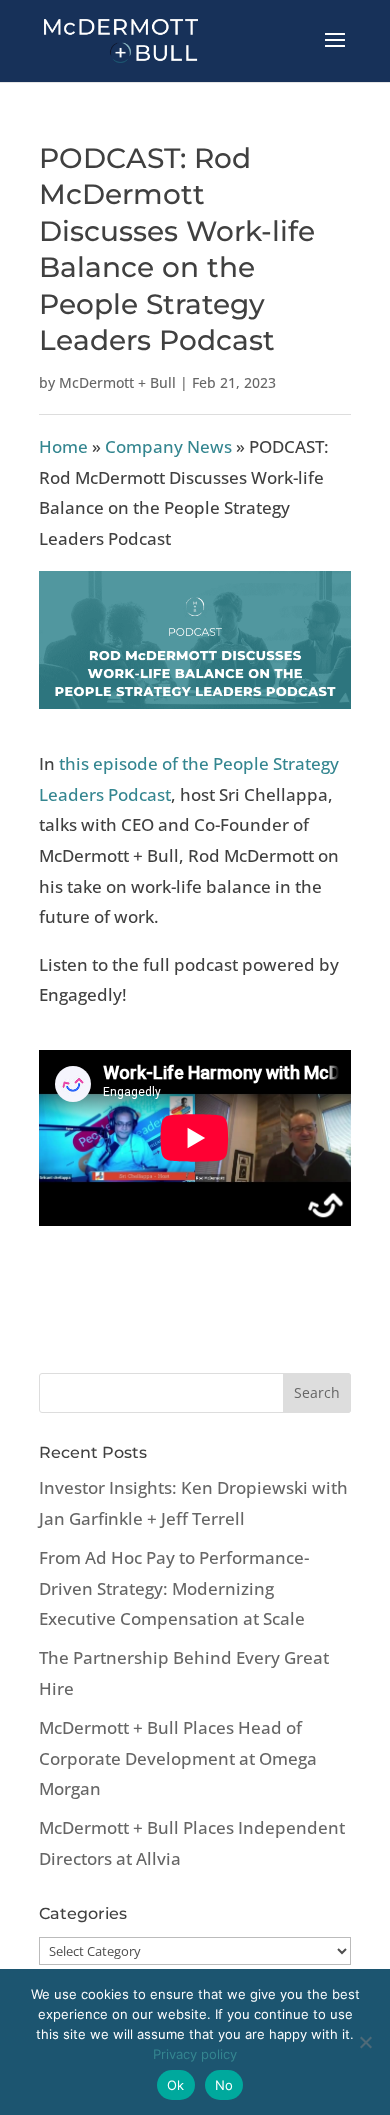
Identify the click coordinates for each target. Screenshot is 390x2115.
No (224, 2085)
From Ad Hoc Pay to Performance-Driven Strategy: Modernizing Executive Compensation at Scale (174, 1588)
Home (63, 446)
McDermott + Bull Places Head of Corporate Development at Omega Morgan (178, 1758)
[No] (365, 2042)
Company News (168, 446)
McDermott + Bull (117, 382)
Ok (176, 2085)
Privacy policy (195, 2054)
